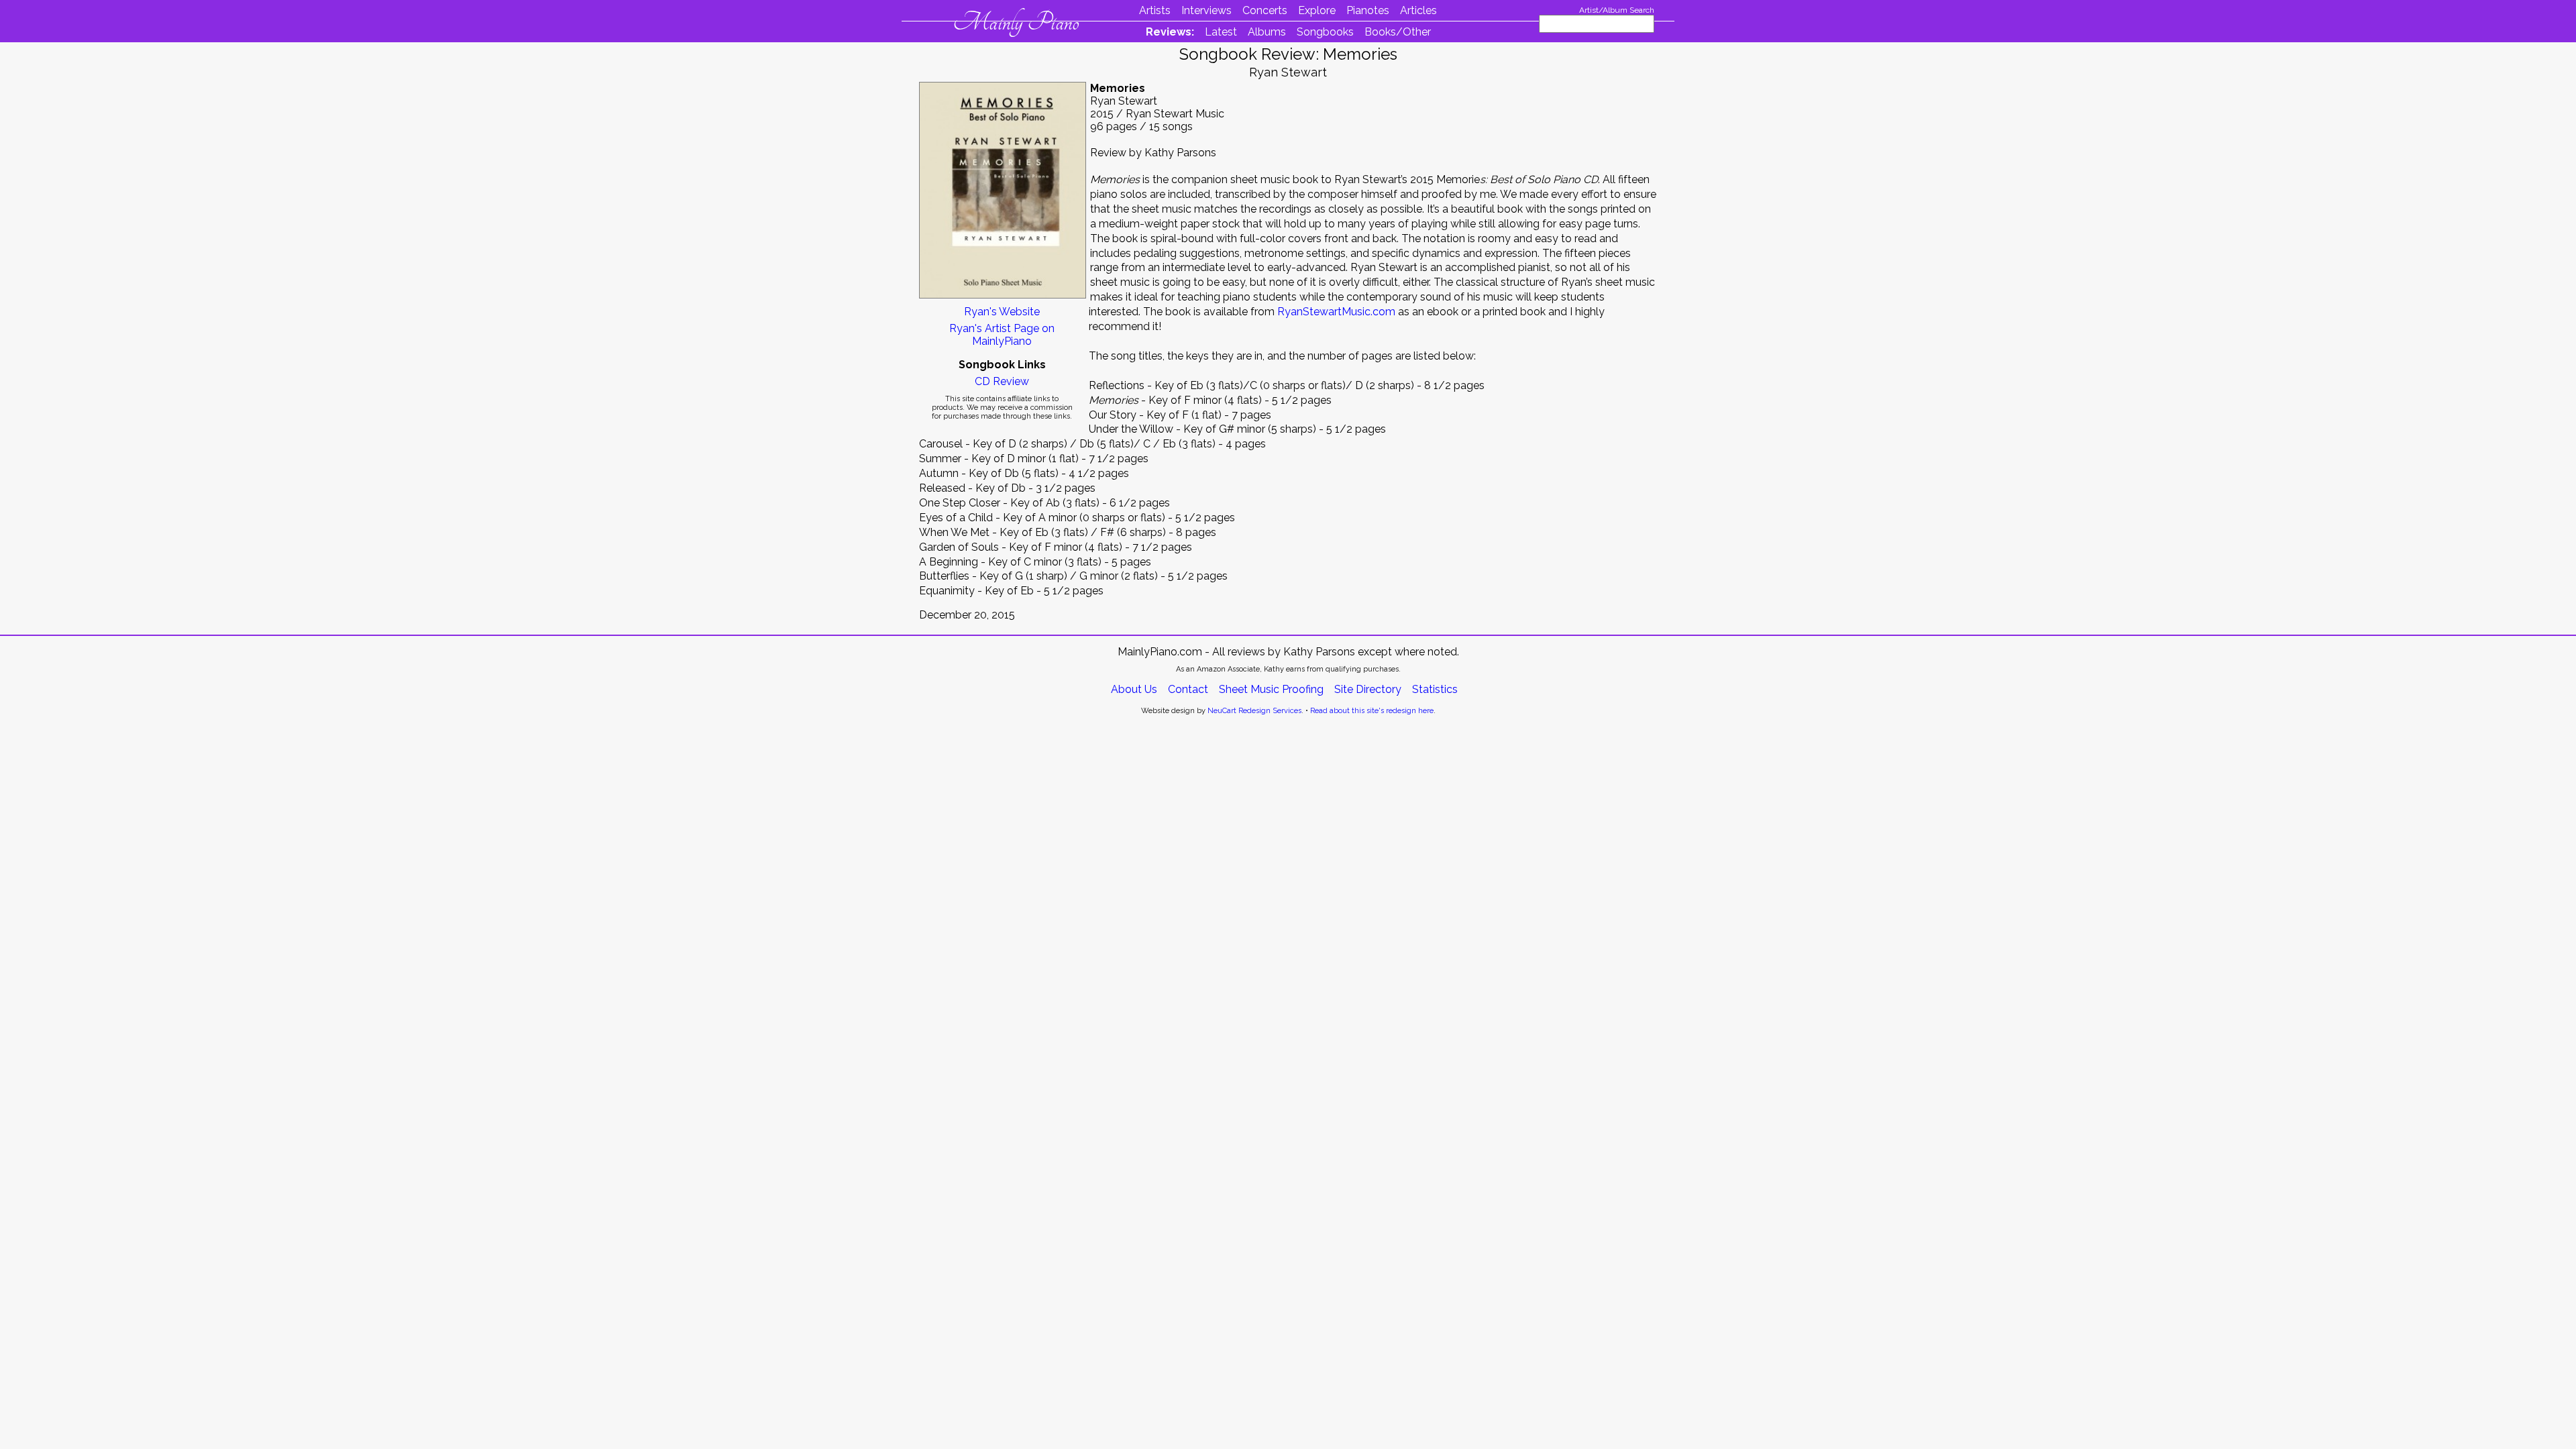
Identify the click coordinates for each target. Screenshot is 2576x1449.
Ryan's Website (1002, 312)
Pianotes (1368, 10)
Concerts (1265, 10)
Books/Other (1398, 32)
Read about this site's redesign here (1372, 711)
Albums (1267, 32)
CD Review (1002, 381)
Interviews (1206, 10)
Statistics (1435, 689)
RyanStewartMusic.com (1336, 312)
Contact (1188, 689)
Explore (1317, 10)
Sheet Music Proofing (1271, 689)
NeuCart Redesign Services (1254, 711)
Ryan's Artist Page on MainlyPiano (1002, 335)
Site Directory (1368, 689)
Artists (1155, 10)
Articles (1418, 10)
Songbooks (1325, 32)
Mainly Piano (1016, 22)
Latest (1221, 32)
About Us (1134, 689)
